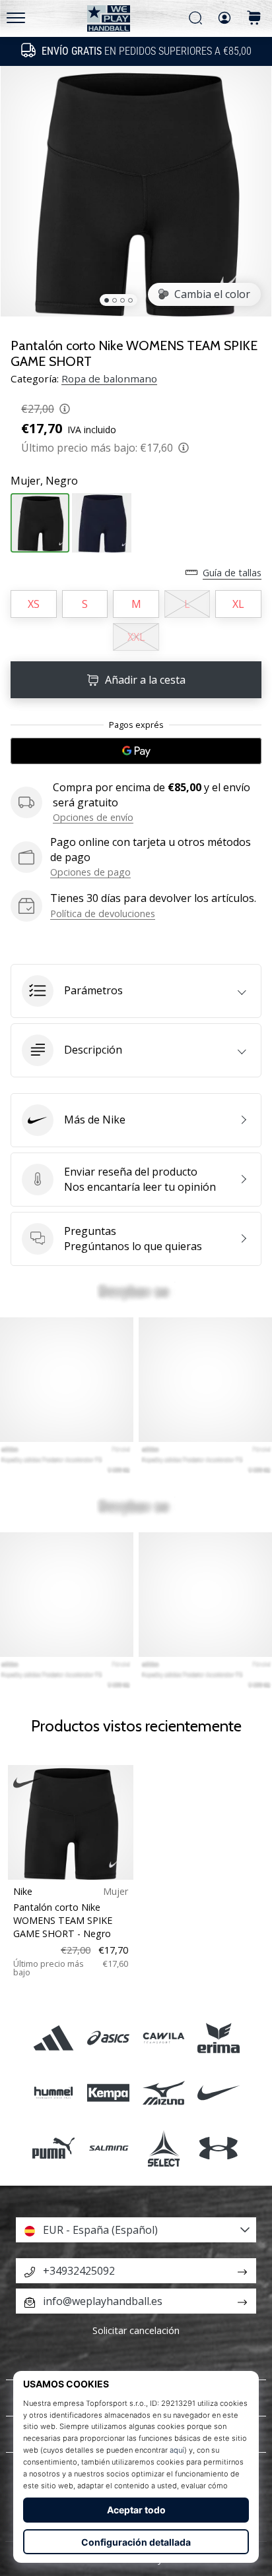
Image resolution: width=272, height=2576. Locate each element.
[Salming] (109, 2148)
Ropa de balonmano (109, 378)
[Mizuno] (163, 2093)
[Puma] (54, 2148)
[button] (136, 991)
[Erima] (218, 2038)
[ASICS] (109, 2038)
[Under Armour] (218, 2148)
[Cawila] (163, 2038)
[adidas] (54, 2038)
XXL (136, 637)
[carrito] (254, 19)
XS (34, 604)
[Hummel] (54, 2093)
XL (238, 604)
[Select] (163, 2148)
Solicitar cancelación (136, 2330)
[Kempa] (109, 2093)
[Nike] (218, 2093)
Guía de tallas (232, 573)
